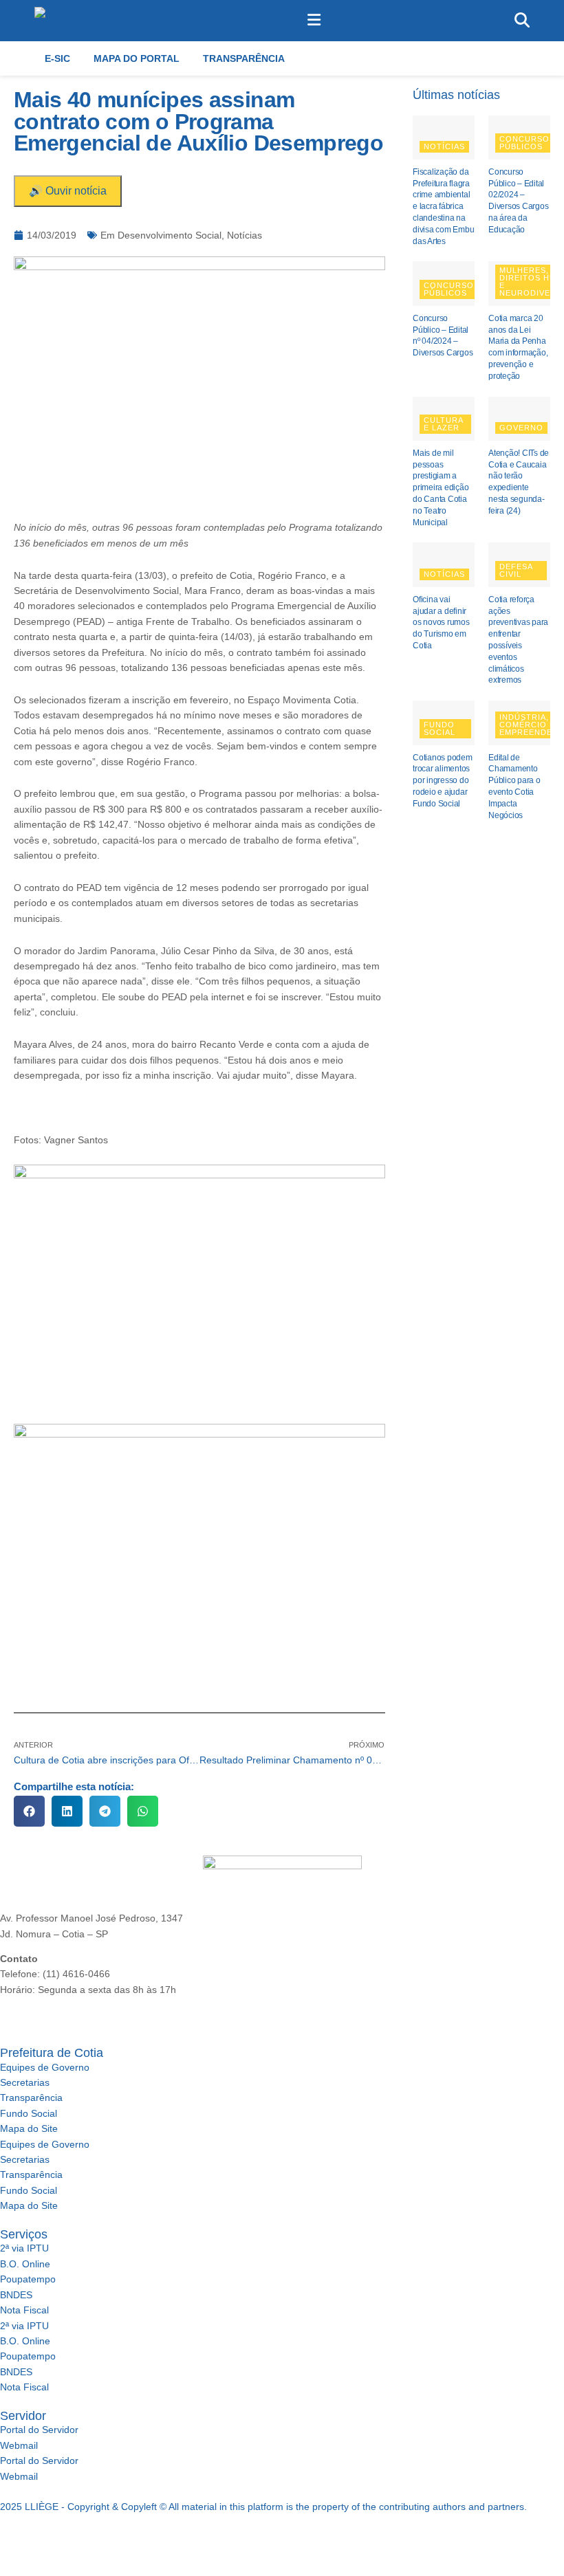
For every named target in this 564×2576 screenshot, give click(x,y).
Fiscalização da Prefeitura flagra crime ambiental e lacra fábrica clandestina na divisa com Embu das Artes (443, 207)
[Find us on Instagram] (25, 2538)
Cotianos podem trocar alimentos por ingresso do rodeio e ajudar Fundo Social (443, 781)
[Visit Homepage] (74, 21)
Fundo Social (440, 728)
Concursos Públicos (527, 143)
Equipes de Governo (45, 2067)
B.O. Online (25, 2264)
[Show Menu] (314, 21)
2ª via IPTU (24, 2248)
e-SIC (57, 58)
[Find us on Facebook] (3, 2538)
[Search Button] (522, 21)
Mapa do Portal (137, 58)
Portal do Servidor (39, 2430)
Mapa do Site (29, 2128)
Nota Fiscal (24, 2310)
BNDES (16, 2295)
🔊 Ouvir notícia (68, 191)
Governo (521, 428)
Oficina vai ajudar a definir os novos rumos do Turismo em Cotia (441, 623)
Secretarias (25, 2082)
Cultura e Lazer (444, 424)
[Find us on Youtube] (50, 2538)
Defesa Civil (516, 570)
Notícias (245, 235)
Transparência (244, 58)
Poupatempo (28, 2279)
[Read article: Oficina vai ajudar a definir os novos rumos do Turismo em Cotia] (444, 564)
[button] (29, 1811)
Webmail (19, 2445)
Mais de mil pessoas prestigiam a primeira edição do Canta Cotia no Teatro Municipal (441, 488)
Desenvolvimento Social (170, 235)
